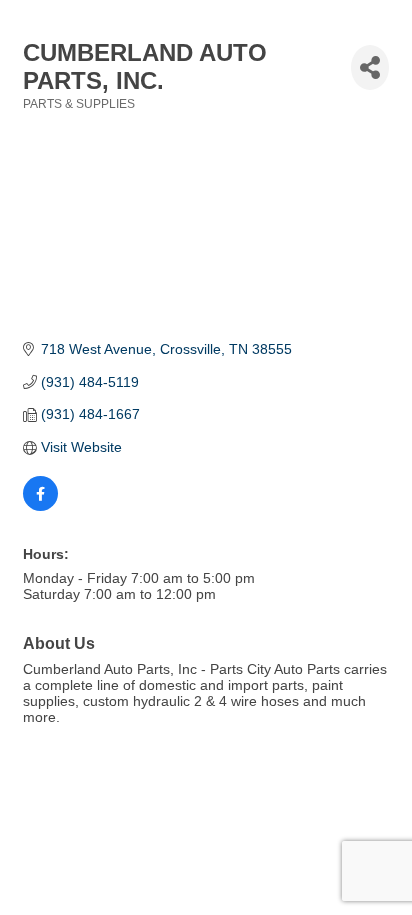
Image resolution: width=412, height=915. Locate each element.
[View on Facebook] (40, 506)
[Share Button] (370, 67)
